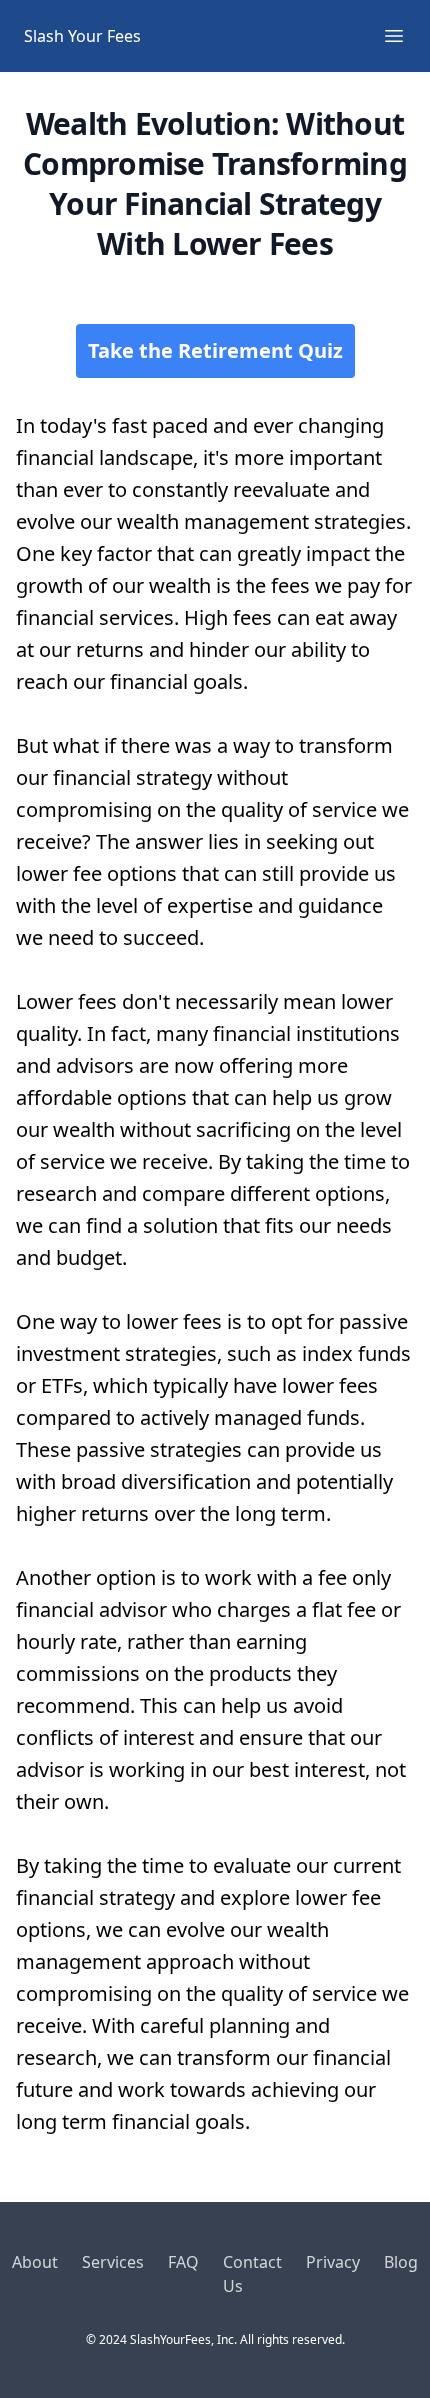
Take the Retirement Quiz (215, 350)
